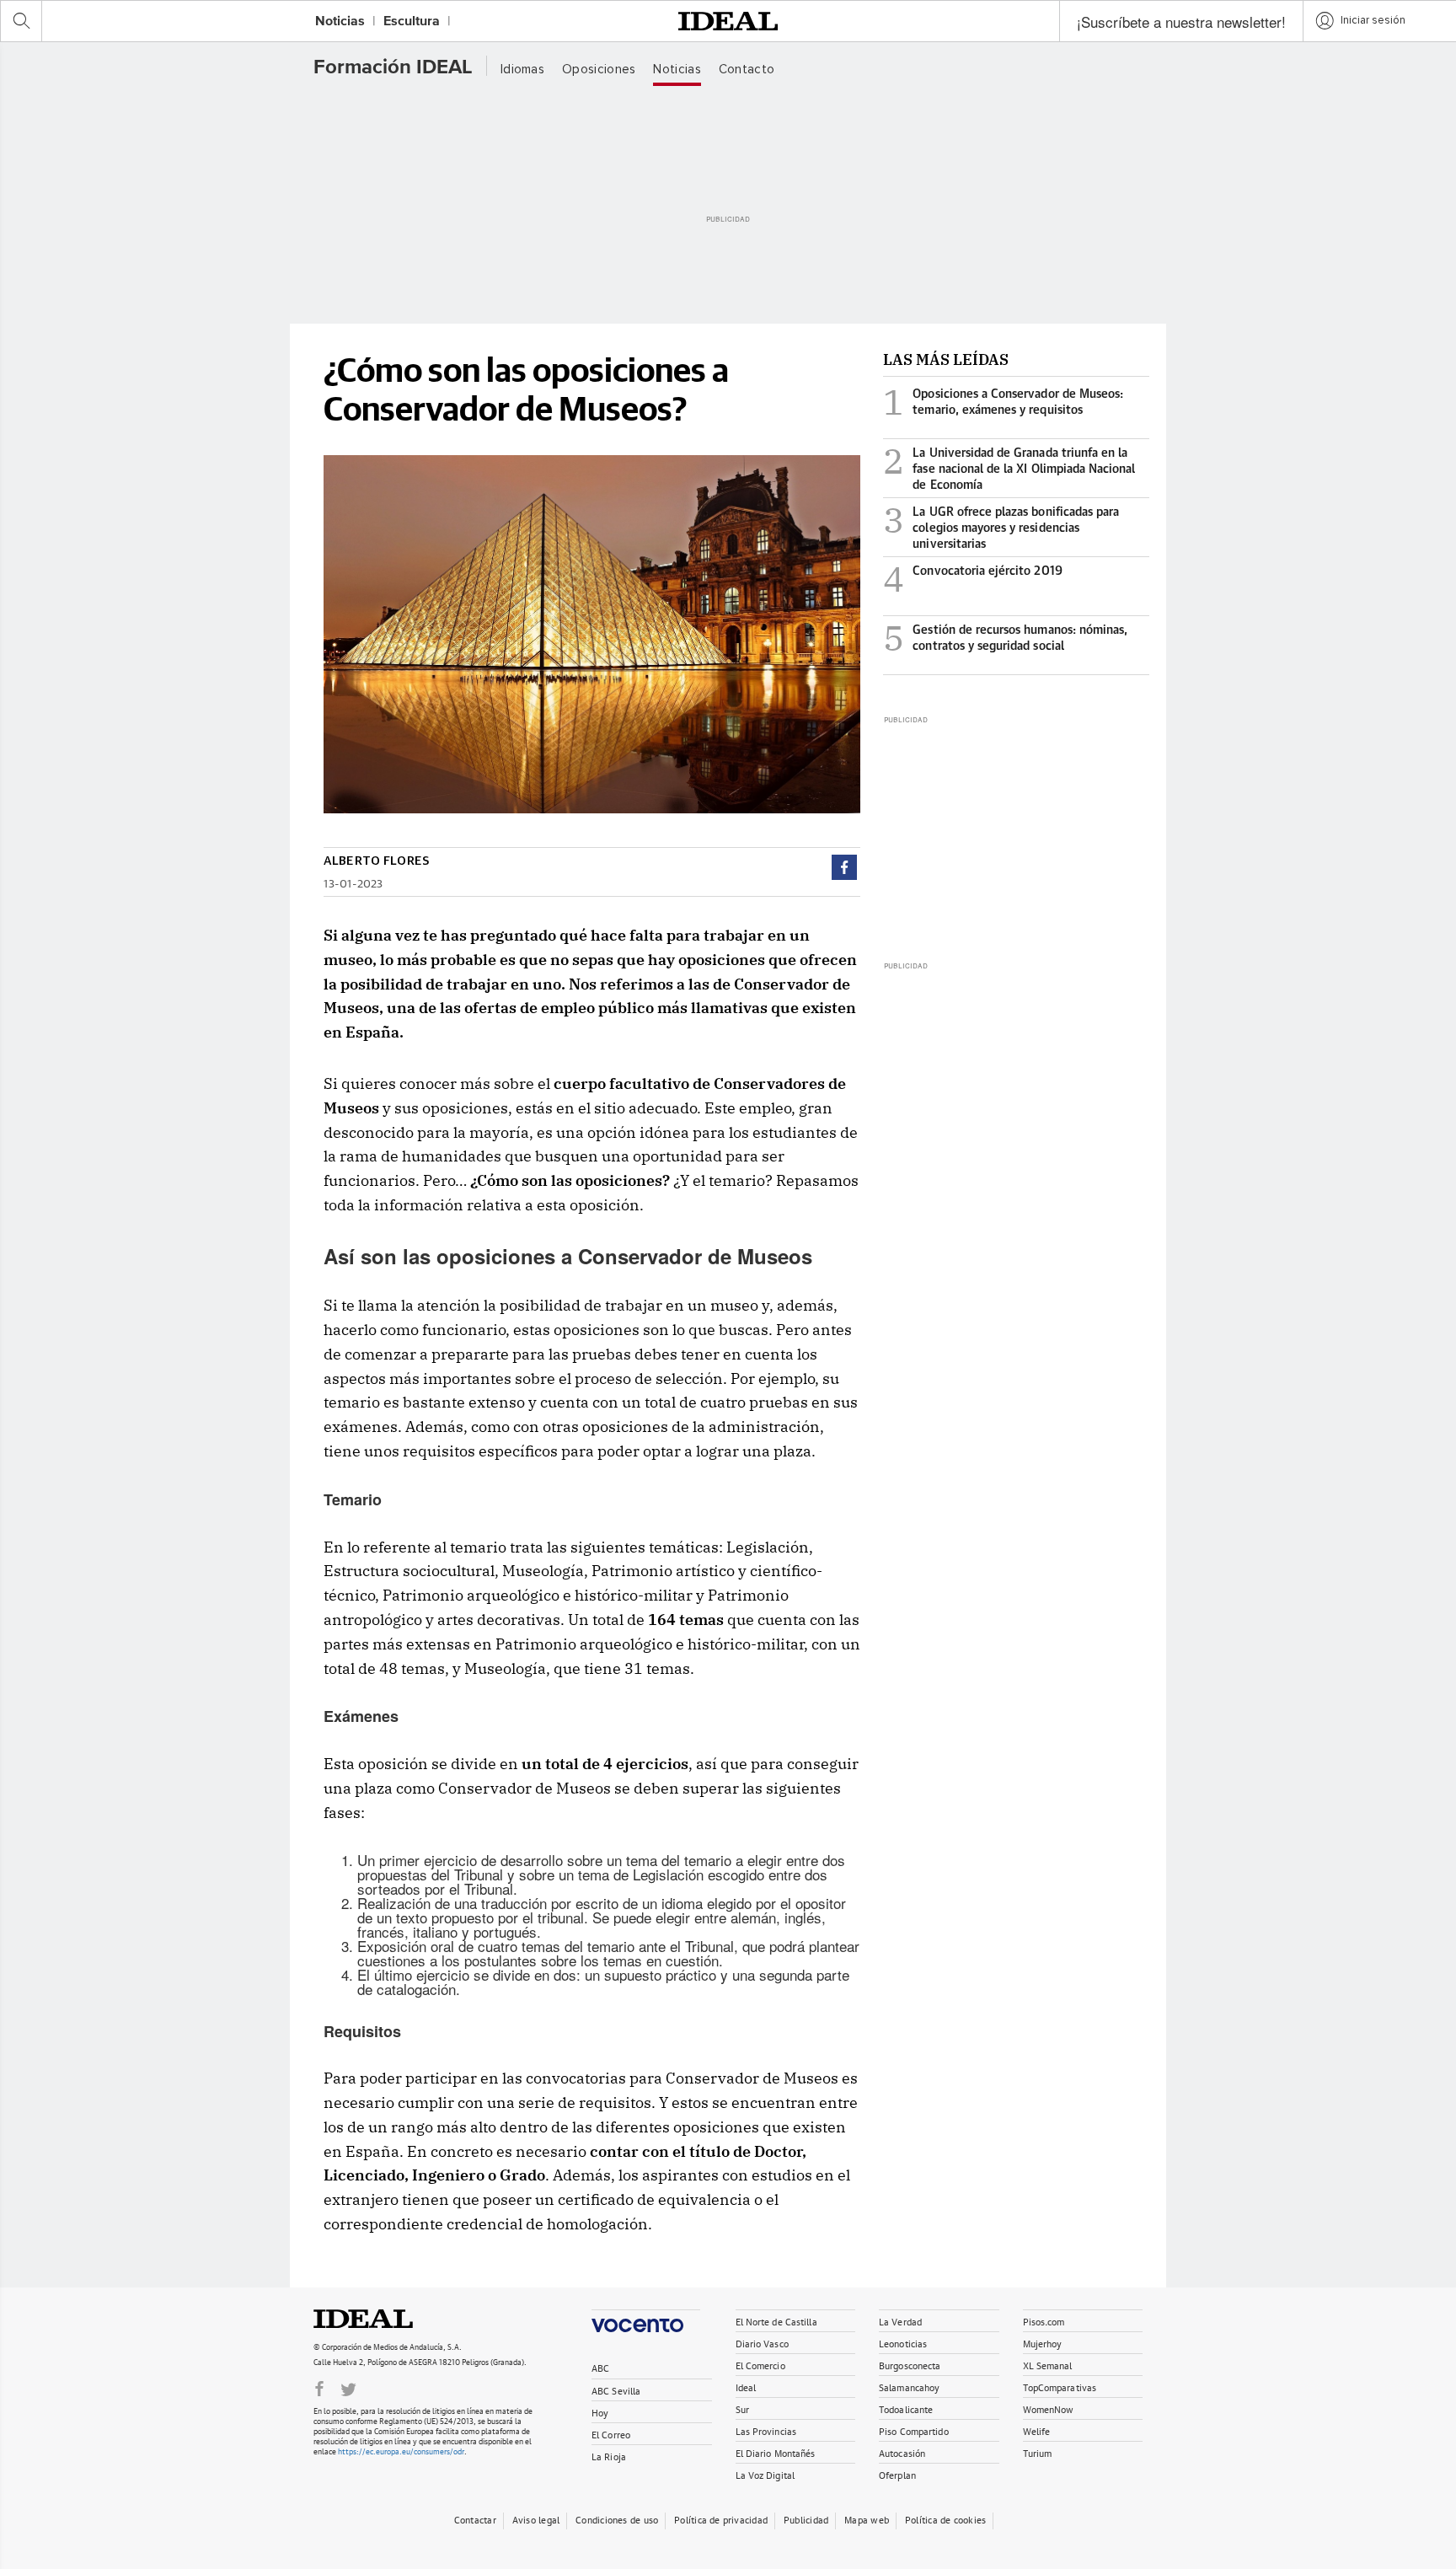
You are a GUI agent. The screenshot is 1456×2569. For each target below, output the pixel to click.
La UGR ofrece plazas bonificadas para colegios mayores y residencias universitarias (1001, 527)
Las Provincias (766, 2430)
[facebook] (844, 867)
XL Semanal (1048, 2365)
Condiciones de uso (617, 2519)
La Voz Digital (765, 2474)
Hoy (600, 2412)
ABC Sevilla (616, 2390)
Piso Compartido (914, 2430)
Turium (1038, 2452)
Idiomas (522, 70)
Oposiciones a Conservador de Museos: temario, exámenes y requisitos (1003, 406)
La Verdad (900, 2321)
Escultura (412, 22)
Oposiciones (599, 70)
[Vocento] (646, 2321)
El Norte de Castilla (776, 2321)
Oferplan (897, 2474)
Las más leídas (946, 359)
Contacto (747, 70)
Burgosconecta (910, 2365)
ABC (600, 2367)
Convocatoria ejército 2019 (972, 583)
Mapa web (867, 2519)
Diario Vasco (762, 2343)
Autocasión (902, 2452)
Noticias (340, 22)
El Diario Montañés (776, 2452)
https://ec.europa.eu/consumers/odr (401, 2451)
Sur (742, 2408)
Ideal (381, 2319)
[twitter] (348, 2388)
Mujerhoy (1043, 2343)
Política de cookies (945, 2519)
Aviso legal (536, 2519)
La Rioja (609, 2456)
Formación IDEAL (393, 67)
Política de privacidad (721, 2519)
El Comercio (760, 2365)
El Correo (611, 2434)
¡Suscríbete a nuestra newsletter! (1181, 21)
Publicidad (806, 2519)
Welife (1037, 2430)
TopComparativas (1060, 2387)
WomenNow (1049, 2408)
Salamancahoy (909, 2387)
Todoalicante (906, 2408)
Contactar (475, 2519)
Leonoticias (903, 2343)
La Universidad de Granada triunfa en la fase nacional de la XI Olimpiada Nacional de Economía (1009, 468)
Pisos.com (1044, 2321)
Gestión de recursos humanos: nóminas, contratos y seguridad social (1005, 642)
